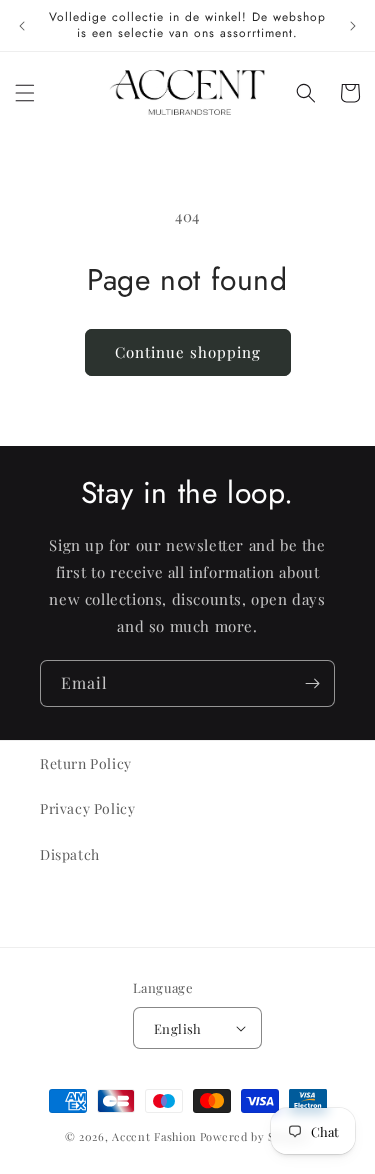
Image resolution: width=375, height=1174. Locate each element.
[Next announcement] (353, 26)
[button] (25, 93)
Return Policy (86, 763)
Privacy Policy (87, 808)
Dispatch (70, 854)
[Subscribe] (312, 683)
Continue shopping (188, 352)
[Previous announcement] (22, 26)
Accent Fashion (154, 1136)
